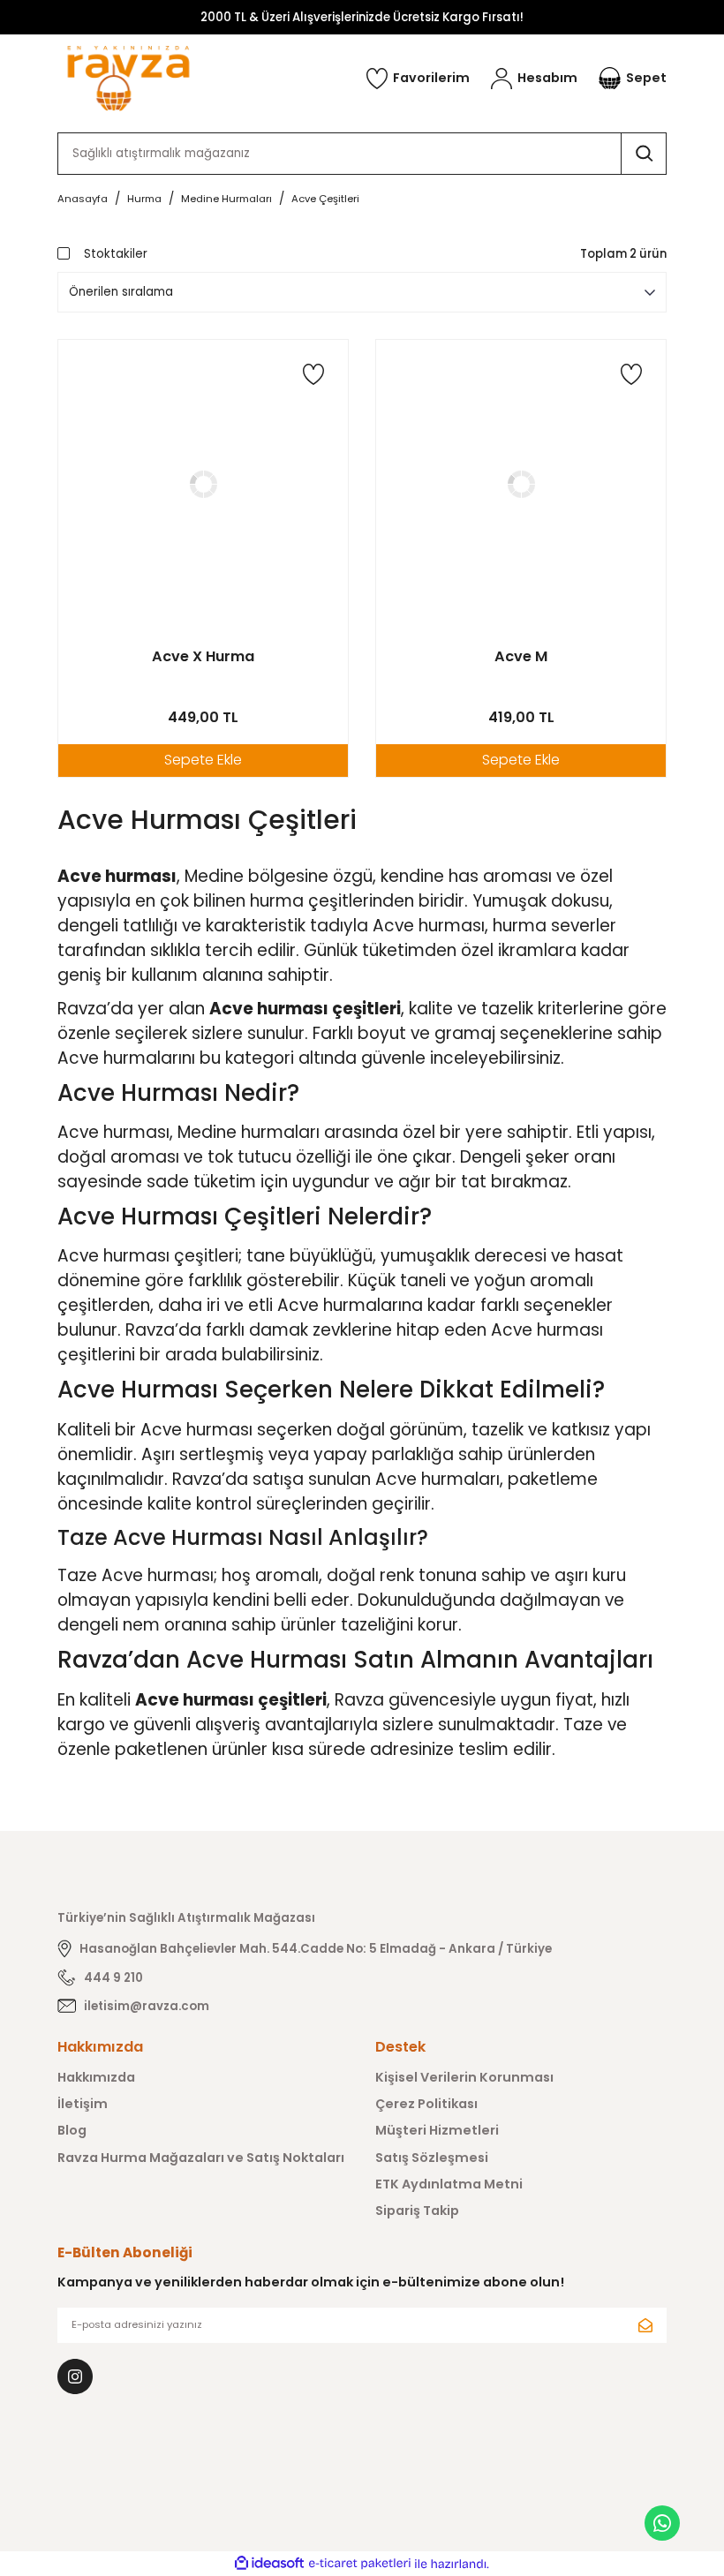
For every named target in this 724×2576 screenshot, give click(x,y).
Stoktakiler (116, 254)
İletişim (83, 2104)
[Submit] (645, 2325)
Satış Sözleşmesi (432, 2158)
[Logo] (128, 78)
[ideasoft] (269, 2564)
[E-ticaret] (360, 2564)
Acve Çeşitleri (325, 199)
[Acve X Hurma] (203, 485)
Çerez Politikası (426, 2104)
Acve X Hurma (203, 656)
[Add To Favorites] (313, 374)
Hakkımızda (96, 2077)
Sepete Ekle (203, 760)
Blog (72, 2130)
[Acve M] (521, 485)
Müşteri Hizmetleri (437, 2130)
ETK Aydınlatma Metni (449, 2184)
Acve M (521, 656)
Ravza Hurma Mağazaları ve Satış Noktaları (201, 2158)
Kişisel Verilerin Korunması (464, 2077)
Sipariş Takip (417, 2211)
